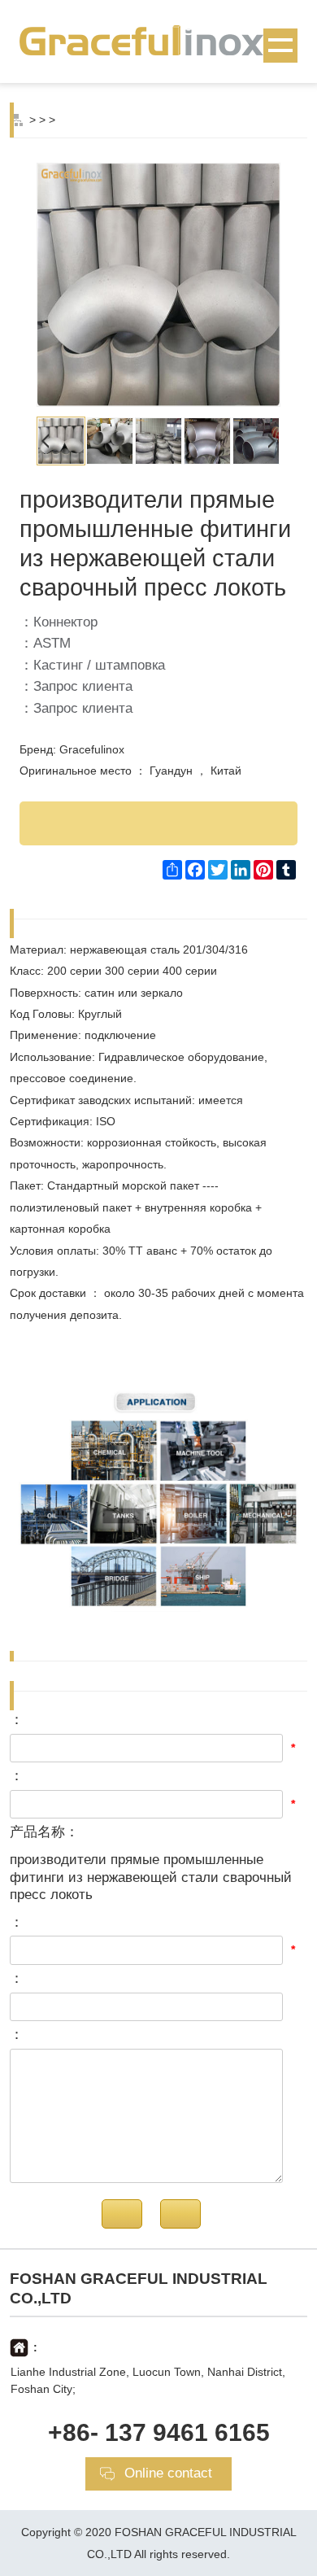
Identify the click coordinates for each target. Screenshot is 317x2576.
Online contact (168, 2473)
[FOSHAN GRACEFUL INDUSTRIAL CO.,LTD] (158, 40)
